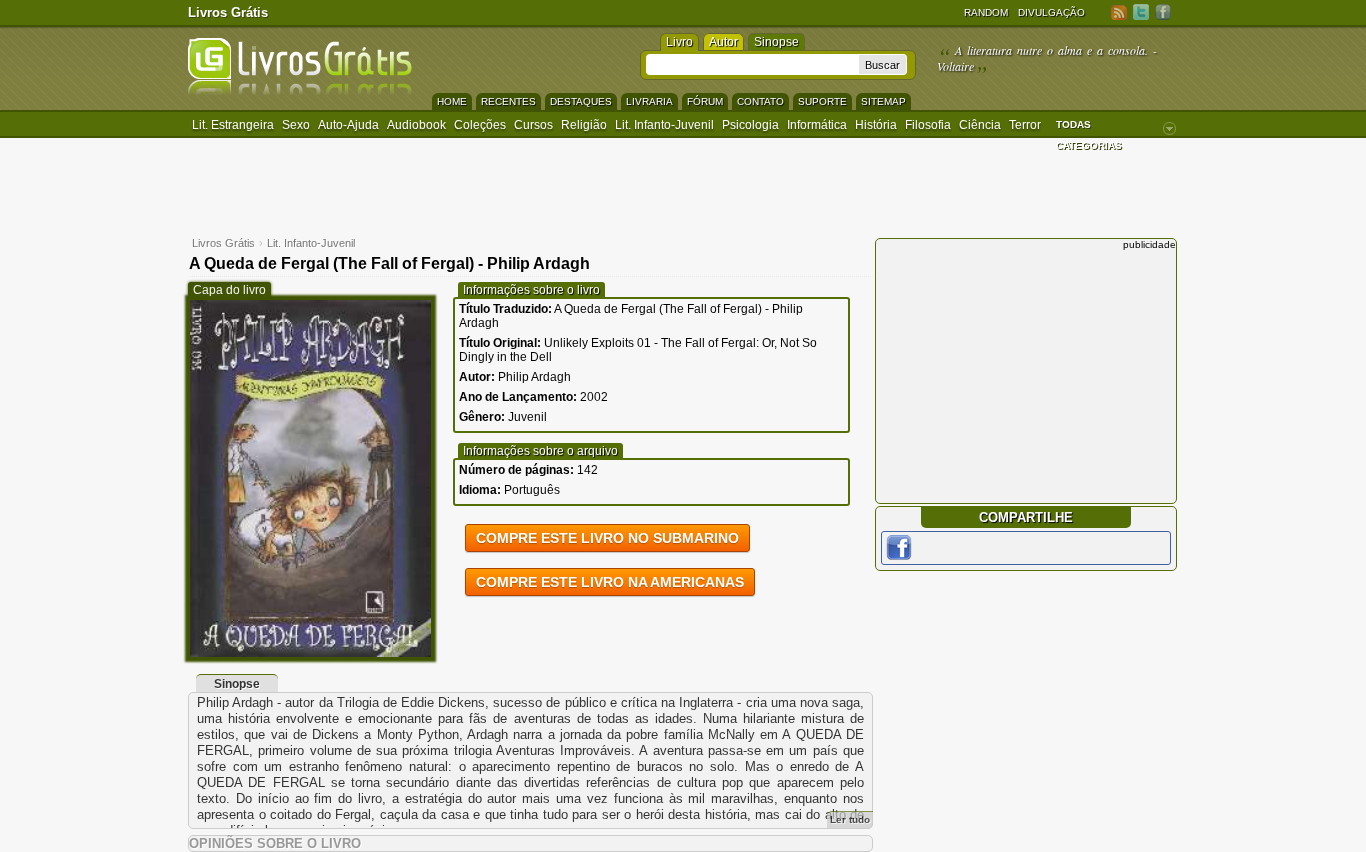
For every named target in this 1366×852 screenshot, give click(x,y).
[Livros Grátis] (300, 91)
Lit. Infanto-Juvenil (664, 125)
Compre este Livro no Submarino (607, 538)
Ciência (980, 125)
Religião (584, 125)
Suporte (822, 101)
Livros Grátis (228, 12)
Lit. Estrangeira (233, 125)
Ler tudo (850, 819)
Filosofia (928, 125)
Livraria (649, 101)
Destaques (581, 101)
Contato (760, 101)
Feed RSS (1119, 11)
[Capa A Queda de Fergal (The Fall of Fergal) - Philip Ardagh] (310, 652)
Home (452, 101)
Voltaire (955, 66)
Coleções (480, 125)
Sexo (296, 125)
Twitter (1141, 11)
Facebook (1163, 11)
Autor (723, 42)
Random (986, 12)
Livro (679, 42)
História (876, 125)
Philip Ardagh (534, 377)
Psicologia (750, 125)
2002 (594, 397)
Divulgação (1051, 12)
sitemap (883, 101)
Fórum (705, 101)
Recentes (508, 101)
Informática (817, 125)
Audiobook (416, 125)
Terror (1025, 125)
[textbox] (752, 64)
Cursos (533, 125)
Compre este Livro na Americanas (610, 582)
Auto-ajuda (348, 125)
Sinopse (776, 42)
